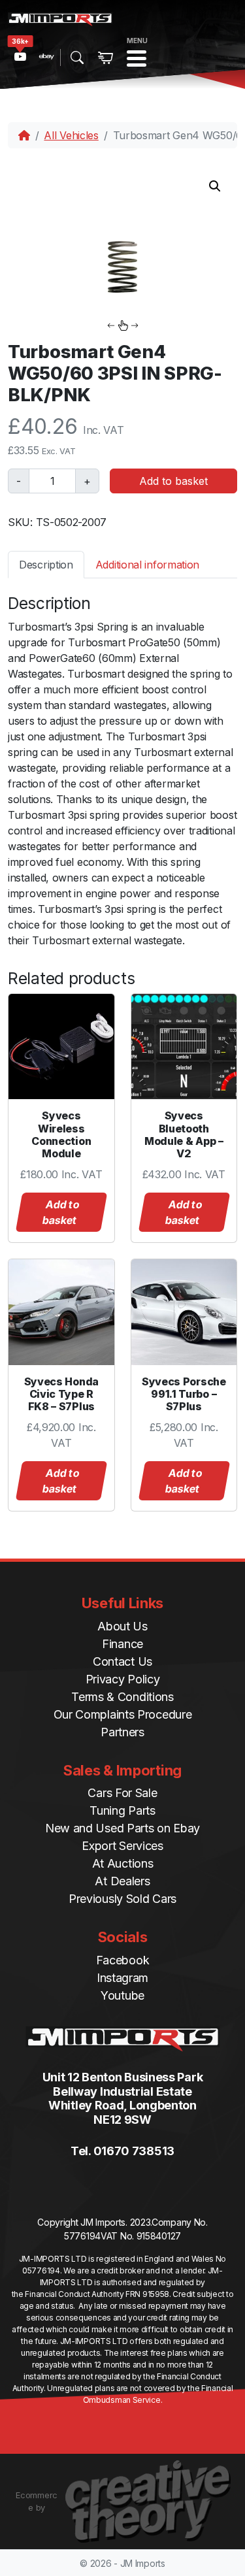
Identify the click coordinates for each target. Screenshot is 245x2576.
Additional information (147, 565)
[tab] (46, 564)
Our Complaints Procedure (123, 1714)
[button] (215, 186)
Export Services (122, 1846)
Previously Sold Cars (122, 1899)
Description (46, 565)
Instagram (122, 1978)
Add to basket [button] (61, 1212)
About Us (122, 1626)
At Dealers (122, 1881)
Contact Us (122, 1661)
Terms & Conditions (122, 1697)
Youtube (122, 1995)
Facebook (123, 1960)
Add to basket (173, 481)
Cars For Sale (122, 1793)
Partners (122, 1732)
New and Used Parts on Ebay (122, 1828)
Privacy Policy (123, 1679)
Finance (122, 1644)
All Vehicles (71, 135)
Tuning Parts (122, 1810)
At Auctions (123, 1863)
